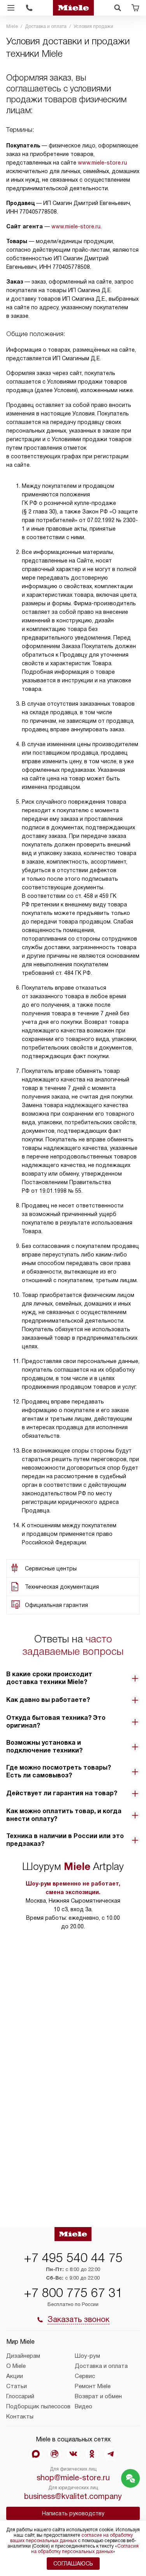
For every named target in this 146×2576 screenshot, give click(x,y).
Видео (84, 2406)
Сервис (85, 2376)
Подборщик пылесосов (38, 2406)
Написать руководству (73, 2513)
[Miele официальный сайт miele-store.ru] (74, 8)
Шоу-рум (87, 2356)
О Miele (16, 2366)
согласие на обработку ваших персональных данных (71, 2538)
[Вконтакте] (73, 2454)
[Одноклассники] (92, 2454)
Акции (15, 2376)
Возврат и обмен (98, 2396)
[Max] (36, 2454)
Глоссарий (20, 2396)
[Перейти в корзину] (135, 8)
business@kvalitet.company (73, 2496)
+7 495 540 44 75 (73, 2258)
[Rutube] (55, 2454)
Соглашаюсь (73, 2564)
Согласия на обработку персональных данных (85, 2549)
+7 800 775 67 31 (73, 2293)
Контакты (20, 2417)
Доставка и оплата (101, 2366)
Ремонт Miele (93, 2386)
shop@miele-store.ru (73, 2478)
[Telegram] (111, 2454)
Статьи (17, 2386)
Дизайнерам (23, 2356)
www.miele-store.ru (102, 163)
